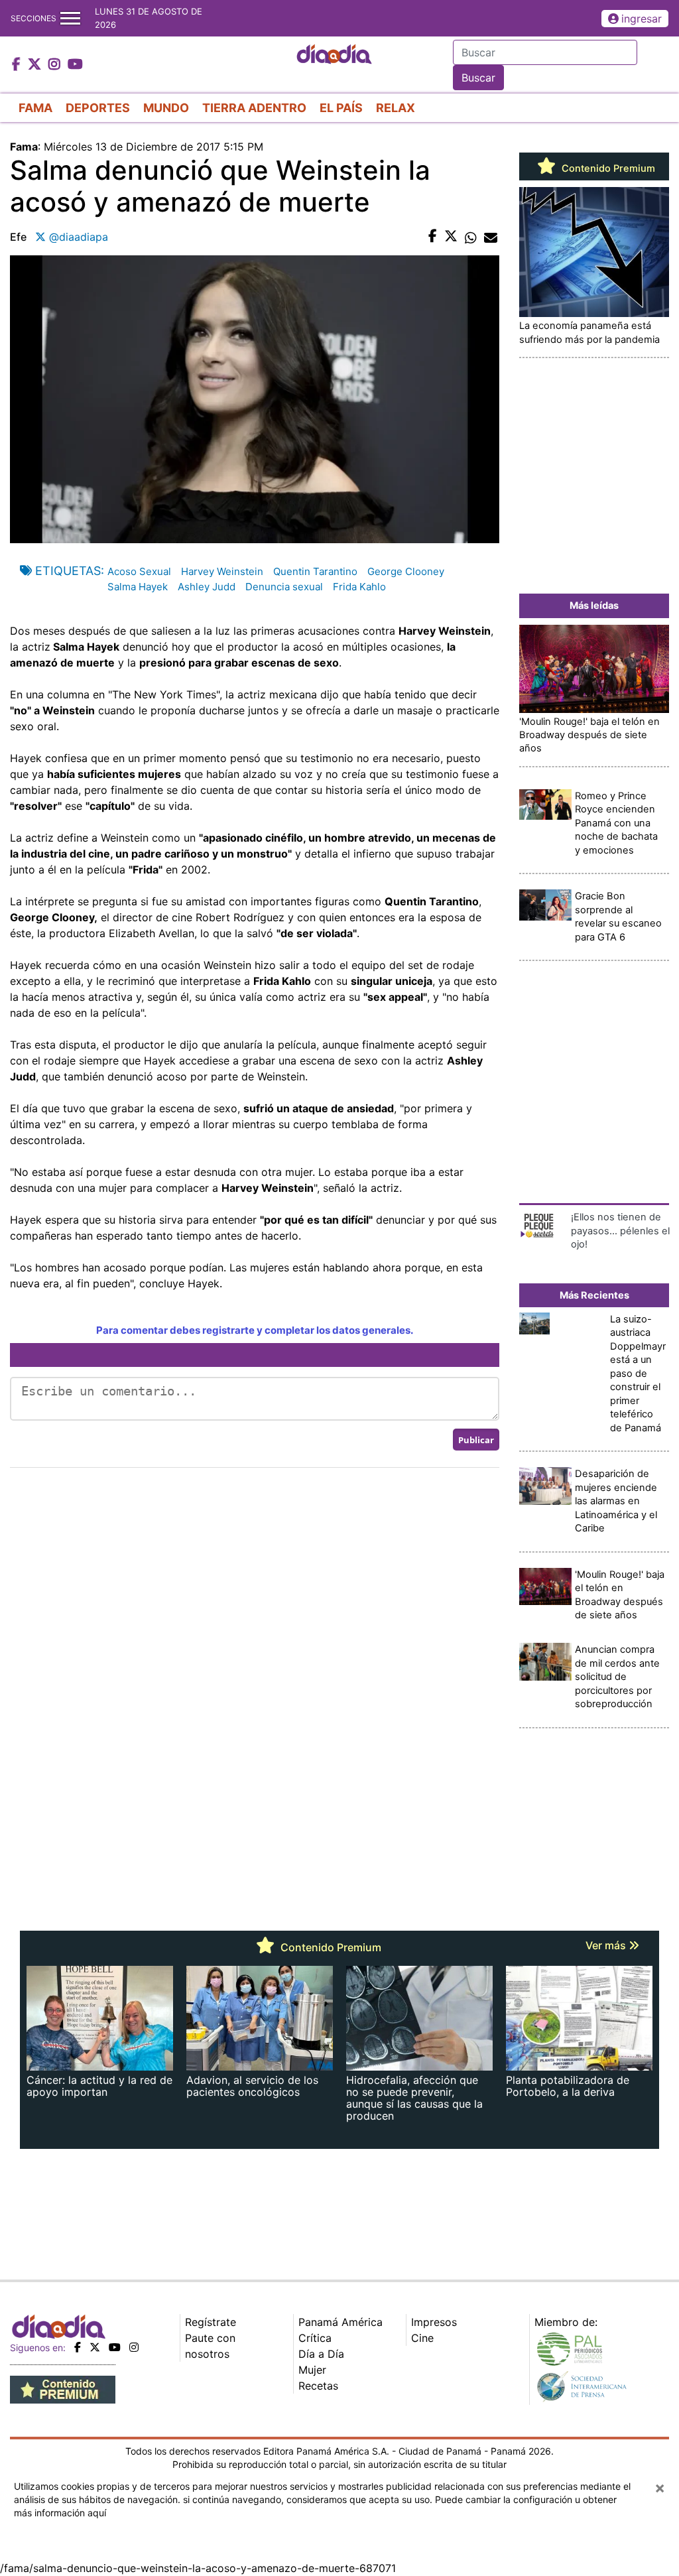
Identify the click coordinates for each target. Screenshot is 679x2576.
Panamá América (340, 2322)
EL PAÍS (341, 108)
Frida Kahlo (359, 587)
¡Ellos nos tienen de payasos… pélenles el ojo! (620, 1231)
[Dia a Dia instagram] (56, 65)
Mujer (312, 2370)
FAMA (35, 108)
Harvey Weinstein (222, 571)
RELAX (396, 108)
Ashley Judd (207, 587)
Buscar (478, 78)
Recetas (318, 2386)
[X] (95, 2347)
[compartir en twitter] (451, 237)
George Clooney (406, 571)
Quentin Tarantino (315, 571)
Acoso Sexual (139, 571)
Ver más (607, 1945)
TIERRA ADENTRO (254, 108)
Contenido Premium (607, 168)
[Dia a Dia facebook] (18, 65)
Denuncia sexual (284, 587)
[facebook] (78, 2347)
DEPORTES (98, 108)
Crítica (315, 2338)
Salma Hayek (138, 587)
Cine (422, 2338)
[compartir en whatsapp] (471, 237)
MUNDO (166, 108)
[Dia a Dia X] (36, 65)
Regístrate (211, 2322)
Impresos (434, 2322)
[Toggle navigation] (70, 18)
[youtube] (115, 2347)
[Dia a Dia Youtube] (75, 65)
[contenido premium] (63, 2388)
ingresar (642, 19)
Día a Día (321, 2354)
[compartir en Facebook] (433, 237)
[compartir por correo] (491, 237)
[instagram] (134, 2347)
